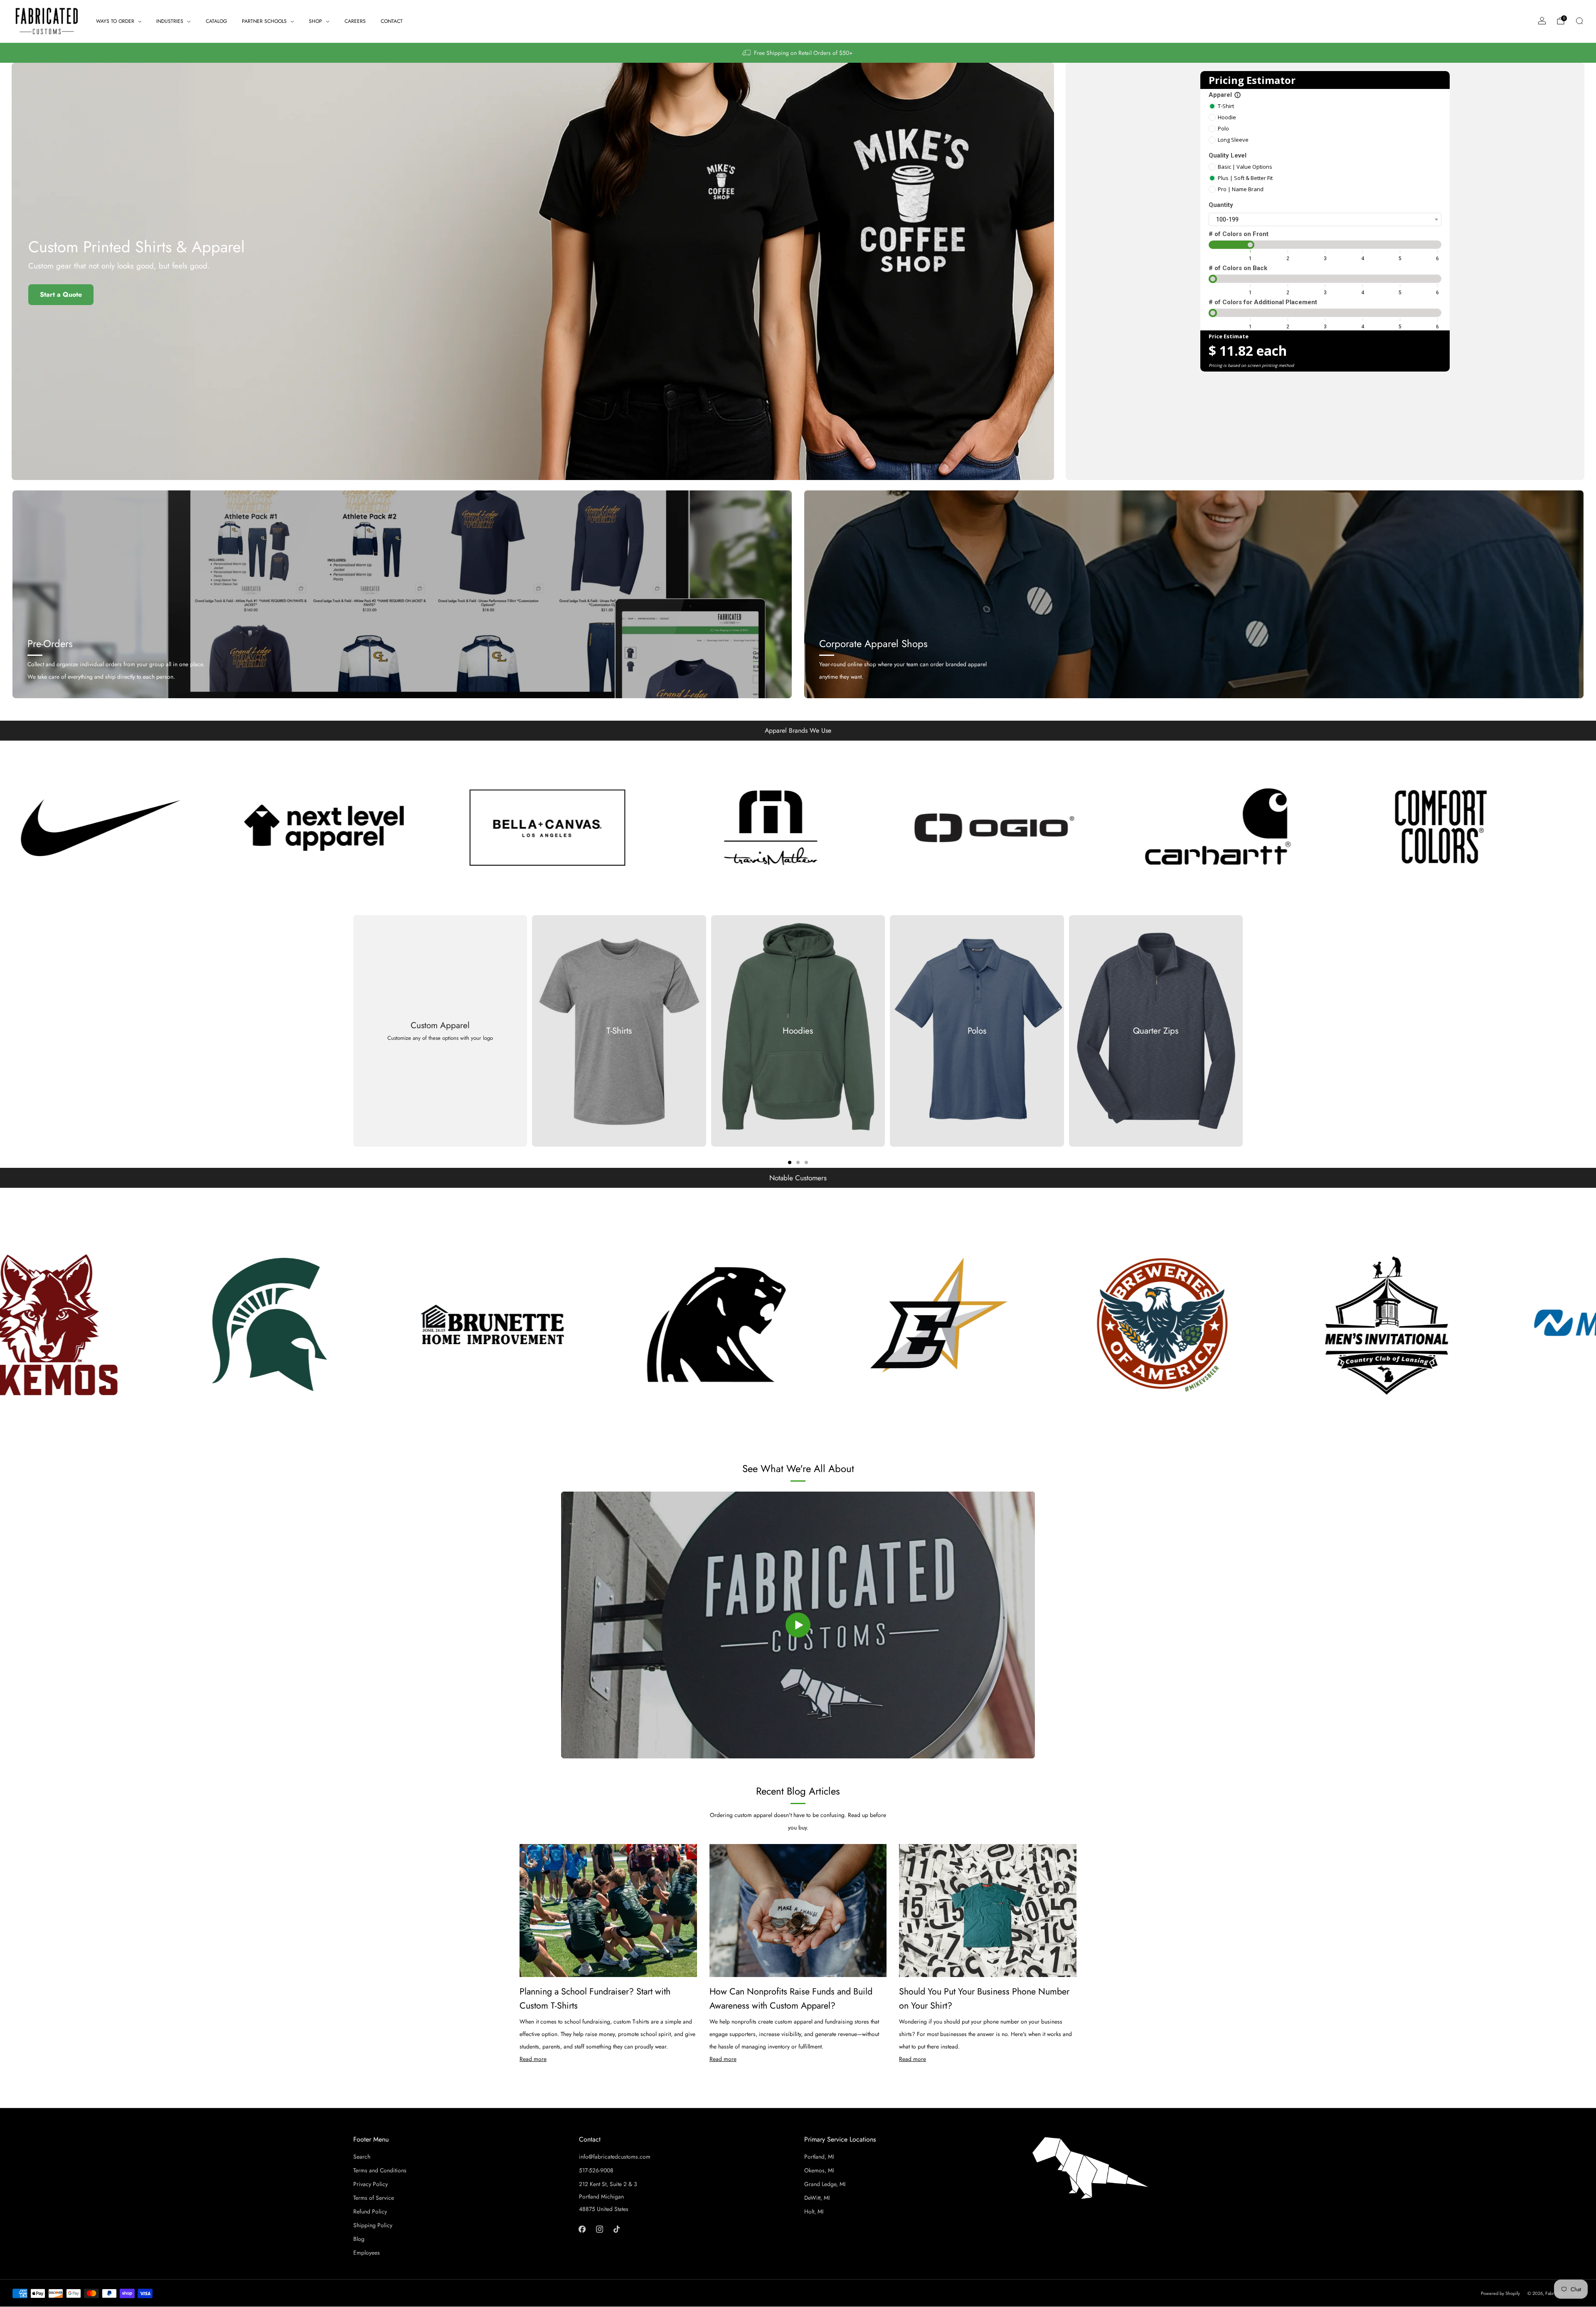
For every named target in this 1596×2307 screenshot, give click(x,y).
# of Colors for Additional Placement (1263, 302)
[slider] (1250, 245)
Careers (355, 21)
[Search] (1579, 21)
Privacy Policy (371, 2184)
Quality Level (1228, 155)
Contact (392, 21)
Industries (170, 21)
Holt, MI (814, 2211)
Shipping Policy (373, 2225)
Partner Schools (264, 21)
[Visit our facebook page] (582, 2229)
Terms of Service (374, 2198)
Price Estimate (1229, 336)
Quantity (1221, 205)
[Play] (798, 1625)
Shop (315, 21)
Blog (359, 2239)
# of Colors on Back (1238, 268)
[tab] (790, 1162)
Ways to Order (115, 21)
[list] (798, 828)
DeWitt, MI (817, 2198)
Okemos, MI (819, 2170)
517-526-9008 (596, 2170)
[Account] (1542, 21)
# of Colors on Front (1239, 234)
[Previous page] (353, 1031)
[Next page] (1243, 1031)
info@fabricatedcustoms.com (615, 2157)
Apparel (1225, 95)
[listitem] (798, 53)
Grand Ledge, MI (825, 2184)
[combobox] (1325, 219)
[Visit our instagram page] (599, 2229)
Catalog (216, 21)
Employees (367, 2253)
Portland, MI (819, 2157)
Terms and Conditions (380, 2170)
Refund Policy (370, 2211)
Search (362, 2157)
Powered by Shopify (1500, 2293)
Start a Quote (61, 294)
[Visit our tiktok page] (617, 2229)
